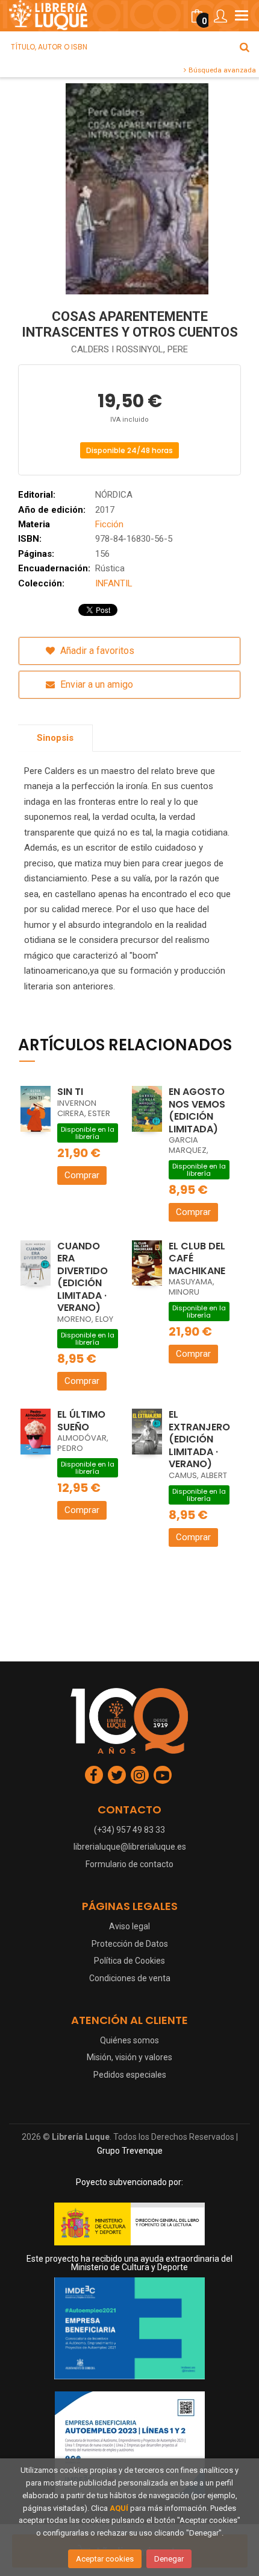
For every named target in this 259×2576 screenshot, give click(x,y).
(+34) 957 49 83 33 (129, 1830)
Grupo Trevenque (130, 2151)
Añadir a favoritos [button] (96, 651)
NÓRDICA (114, 495)
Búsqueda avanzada (221, 70)
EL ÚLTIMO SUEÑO (81, 1421)
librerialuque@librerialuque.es (130, 1847)
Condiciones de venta (130, 1978)
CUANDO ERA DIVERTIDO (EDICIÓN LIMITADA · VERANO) (83, 1277)
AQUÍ (119, 2508)
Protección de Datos (130, 1944)
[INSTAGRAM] (140, 1775)
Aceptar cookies (105, 2559)
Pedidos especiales (130, 2075)
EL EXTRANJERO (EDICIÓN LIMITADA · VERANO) (199, 1439)
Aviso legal (129, 1926)
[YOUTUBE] (163, 1775)
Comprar (82, 1175)
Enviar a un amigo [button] (95, 684)
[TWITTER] (117, 1775)
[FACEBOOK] (94, 1775)
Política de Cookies (129, 1961)
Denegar (169, 2559)
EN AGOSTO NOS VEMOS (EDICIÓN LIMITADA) (197, 1110)
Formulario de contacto (129, 1864)
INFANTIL (114, 583)
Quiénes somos (129, 2040)
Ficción (109, 524)
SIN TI (70, 1092)
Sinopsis (55, 738)
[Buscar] (245, 47)
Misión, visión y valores (129, 2057)
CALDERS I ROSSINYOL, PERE (129, 349)
